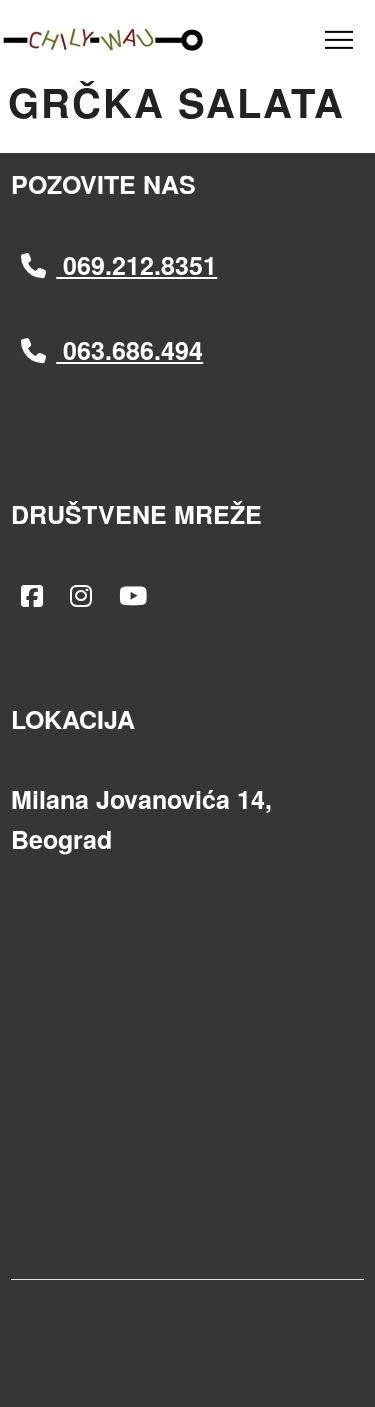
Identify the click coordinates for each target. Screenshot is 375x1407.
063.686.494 (129, 350)
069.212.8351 (136, 265)
